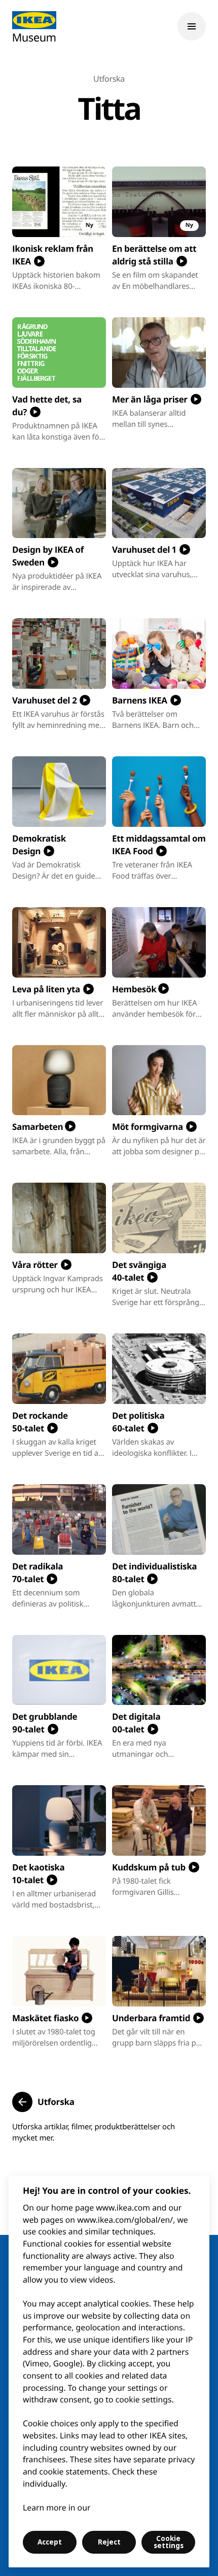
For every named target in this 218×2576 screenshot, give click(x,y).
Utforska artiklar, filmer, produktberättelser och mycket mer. (94, 2132)
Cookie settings (169, 2542)
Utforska (109, 79)
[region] (109, 2371)
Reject (109, 2542)
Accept (50, 2542)
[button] (43, 2102)
